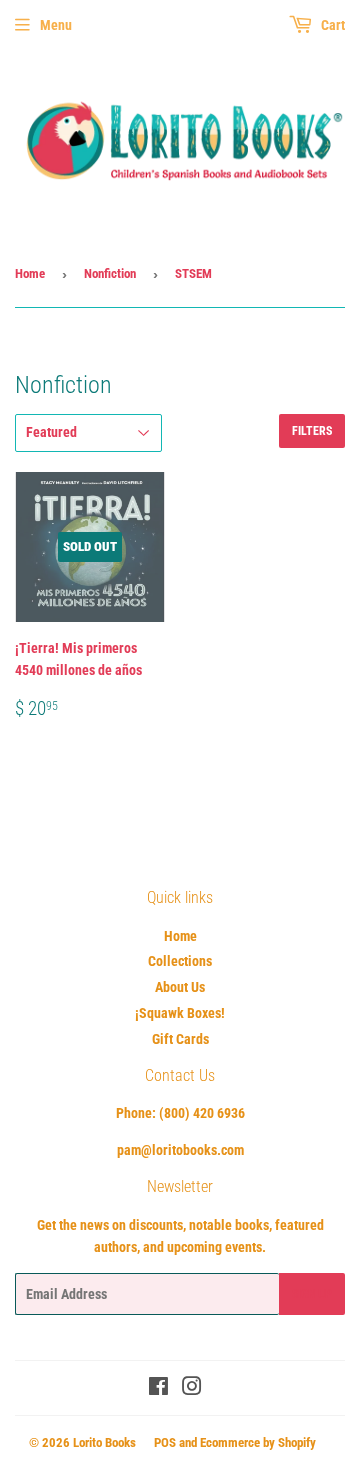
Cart (331, 25)
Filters (312, 431)
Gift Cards (180, 1039)
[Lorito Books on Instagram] (192, 1389)
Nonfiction (110, 273)
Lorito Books (104, 1442)
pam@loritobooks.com (180, 1150)
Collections (180, 961)
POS (165, 1442)
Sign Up (312, 1294)
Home (30, 273)
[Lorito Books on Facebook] (158, 1389)
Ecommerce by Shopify (258, 1442)
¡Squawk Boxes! (180, 1013)
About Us (180, 987)
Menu (56, 25)
